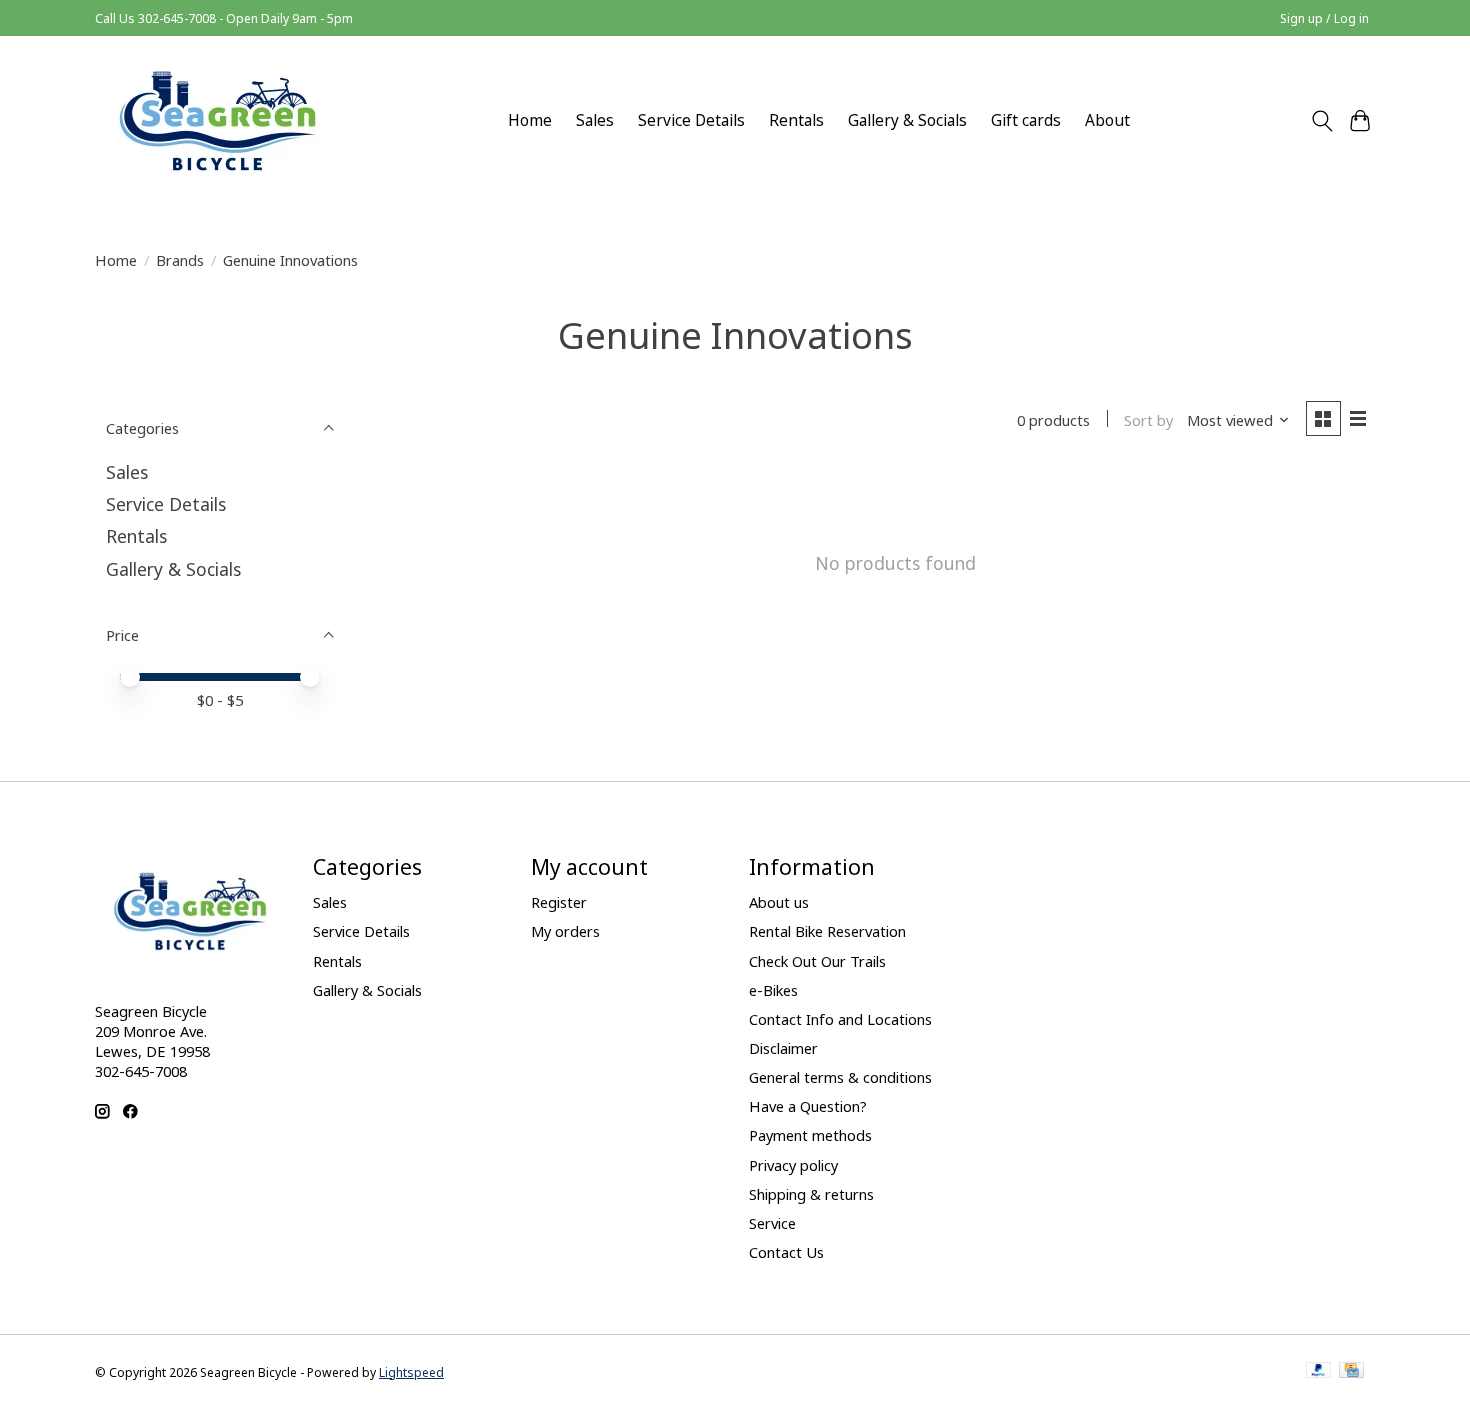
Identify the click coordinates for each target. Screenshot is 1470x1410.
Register (559, 902)
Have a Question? (808, 1106)
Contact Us (786, 1252)
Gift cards (1026, 120)
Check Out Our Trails (817, 961)
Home (530, 120)
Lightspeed (411, 1372)
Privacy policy (793, 1165)
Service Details (691, 120)
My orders (565, 931)
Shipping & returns (811, 1194)
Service (772, 1223)
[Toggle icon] (1321, 121)
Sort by (1148, 420)
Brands (180, 260)
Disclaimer (783, 1048)
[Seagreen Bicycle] (217, 120)
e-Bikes (773, 990)
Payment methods (810, 1135)
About (1107, 120)
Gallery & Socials (907, 120)
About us (779, 902)
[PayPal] (1319, 1372)
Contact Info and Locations (840, 1019)
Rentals (796, 120)
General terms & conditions (840, 1077)
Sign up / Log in (1324, 18)
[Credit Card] (1351, 1372)
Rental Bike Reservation (827, 931)
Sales (595, 120)
